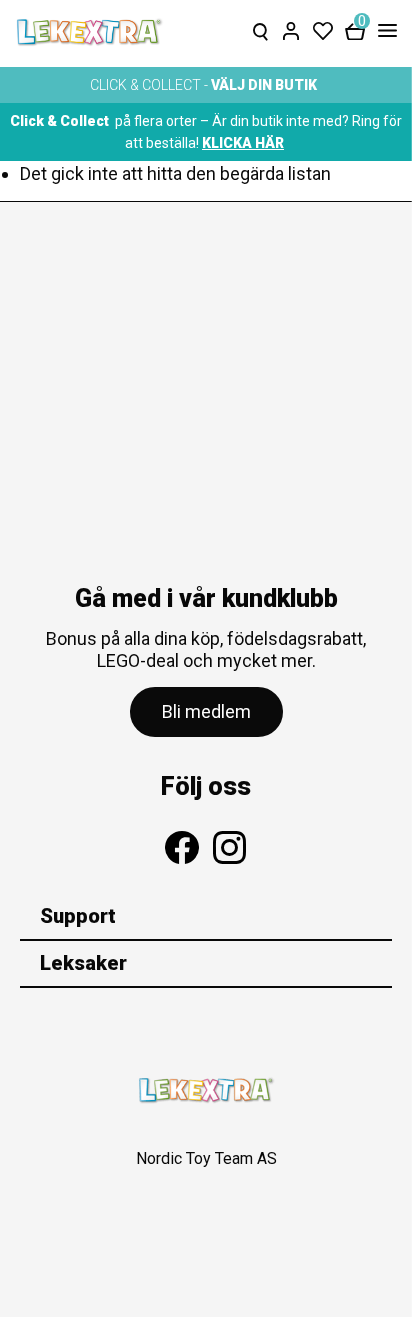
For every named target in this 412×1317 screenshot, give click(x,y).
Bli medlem (206, 711)
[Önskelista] (323, 27)
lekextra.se (90, 32)
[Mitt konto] (291, 27)
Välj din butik (264, 85)
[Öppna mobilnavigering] (383, 32)
